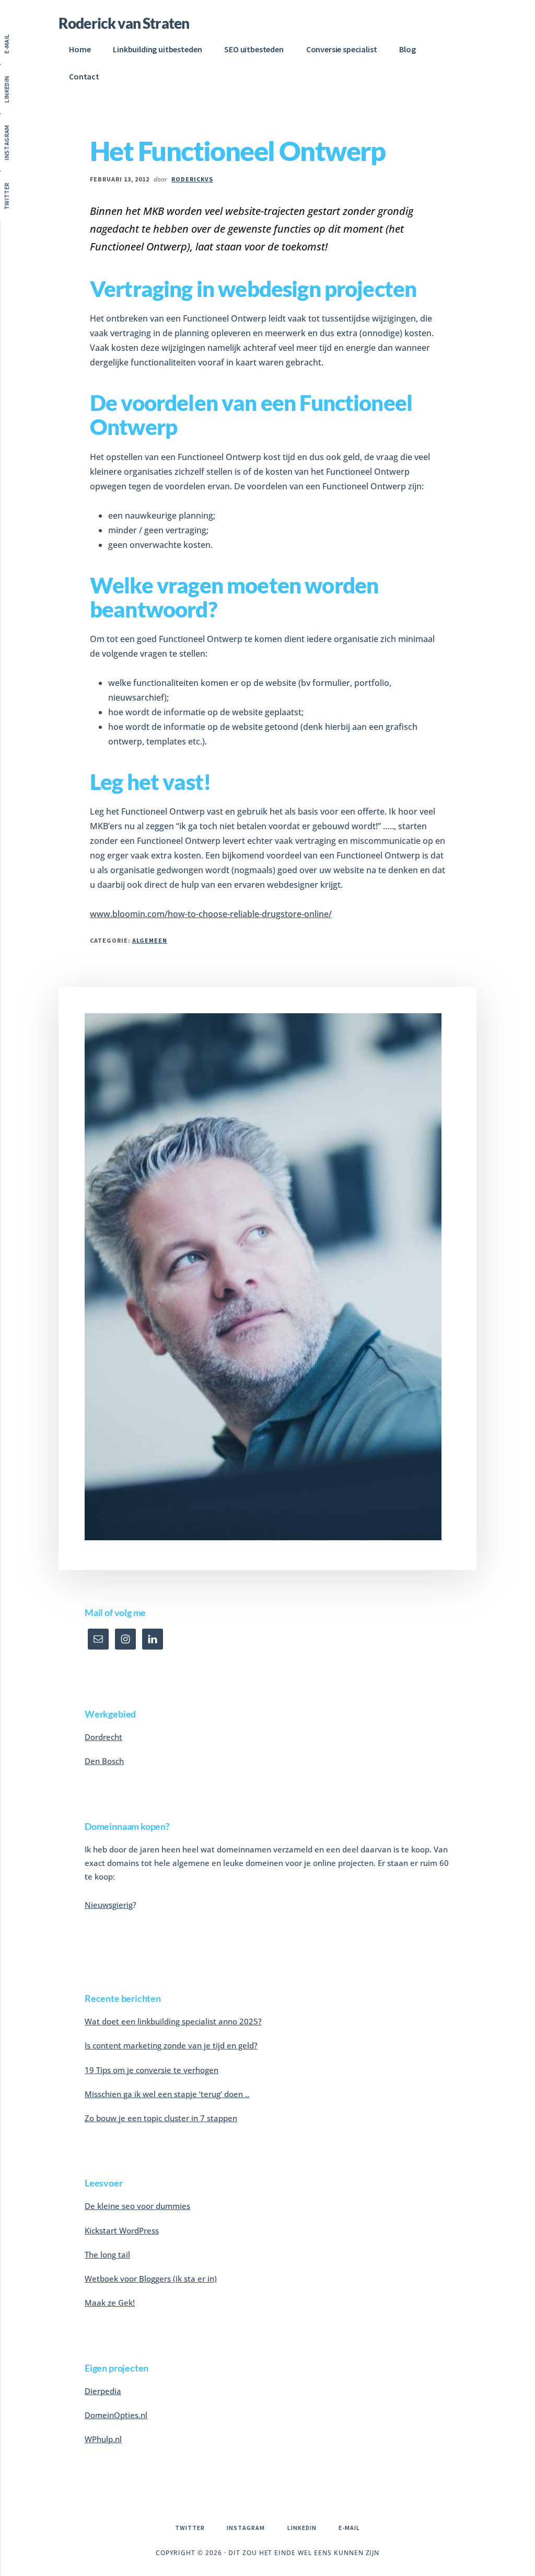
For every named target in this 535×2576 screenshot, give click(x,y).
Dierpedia (103, 2391)
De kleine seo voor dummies (137, 2206)
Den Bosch (104, 1761)
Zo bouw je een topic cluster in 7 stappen (161, 2118)
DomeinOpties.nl (116, 2415)
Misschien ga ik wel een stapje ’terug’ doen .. (167, 2094)
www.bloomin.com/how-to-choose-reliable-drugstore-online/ (211, 914)
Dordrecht (103, 1737)
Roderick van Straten (124, 23)
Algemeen (150, 940)
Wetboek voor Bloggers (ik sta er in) (151, 2279)
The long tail (107, 2254)
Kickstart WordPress (122, 2230)
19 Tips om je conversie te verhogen (152, 2070)
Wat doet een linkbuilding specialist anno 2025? (173, 2021)
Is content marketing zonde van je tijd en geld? (171, 2045)
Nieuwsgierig (109, 1905)
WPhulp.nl (103, 2439)
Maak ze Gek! (110, 2303)
